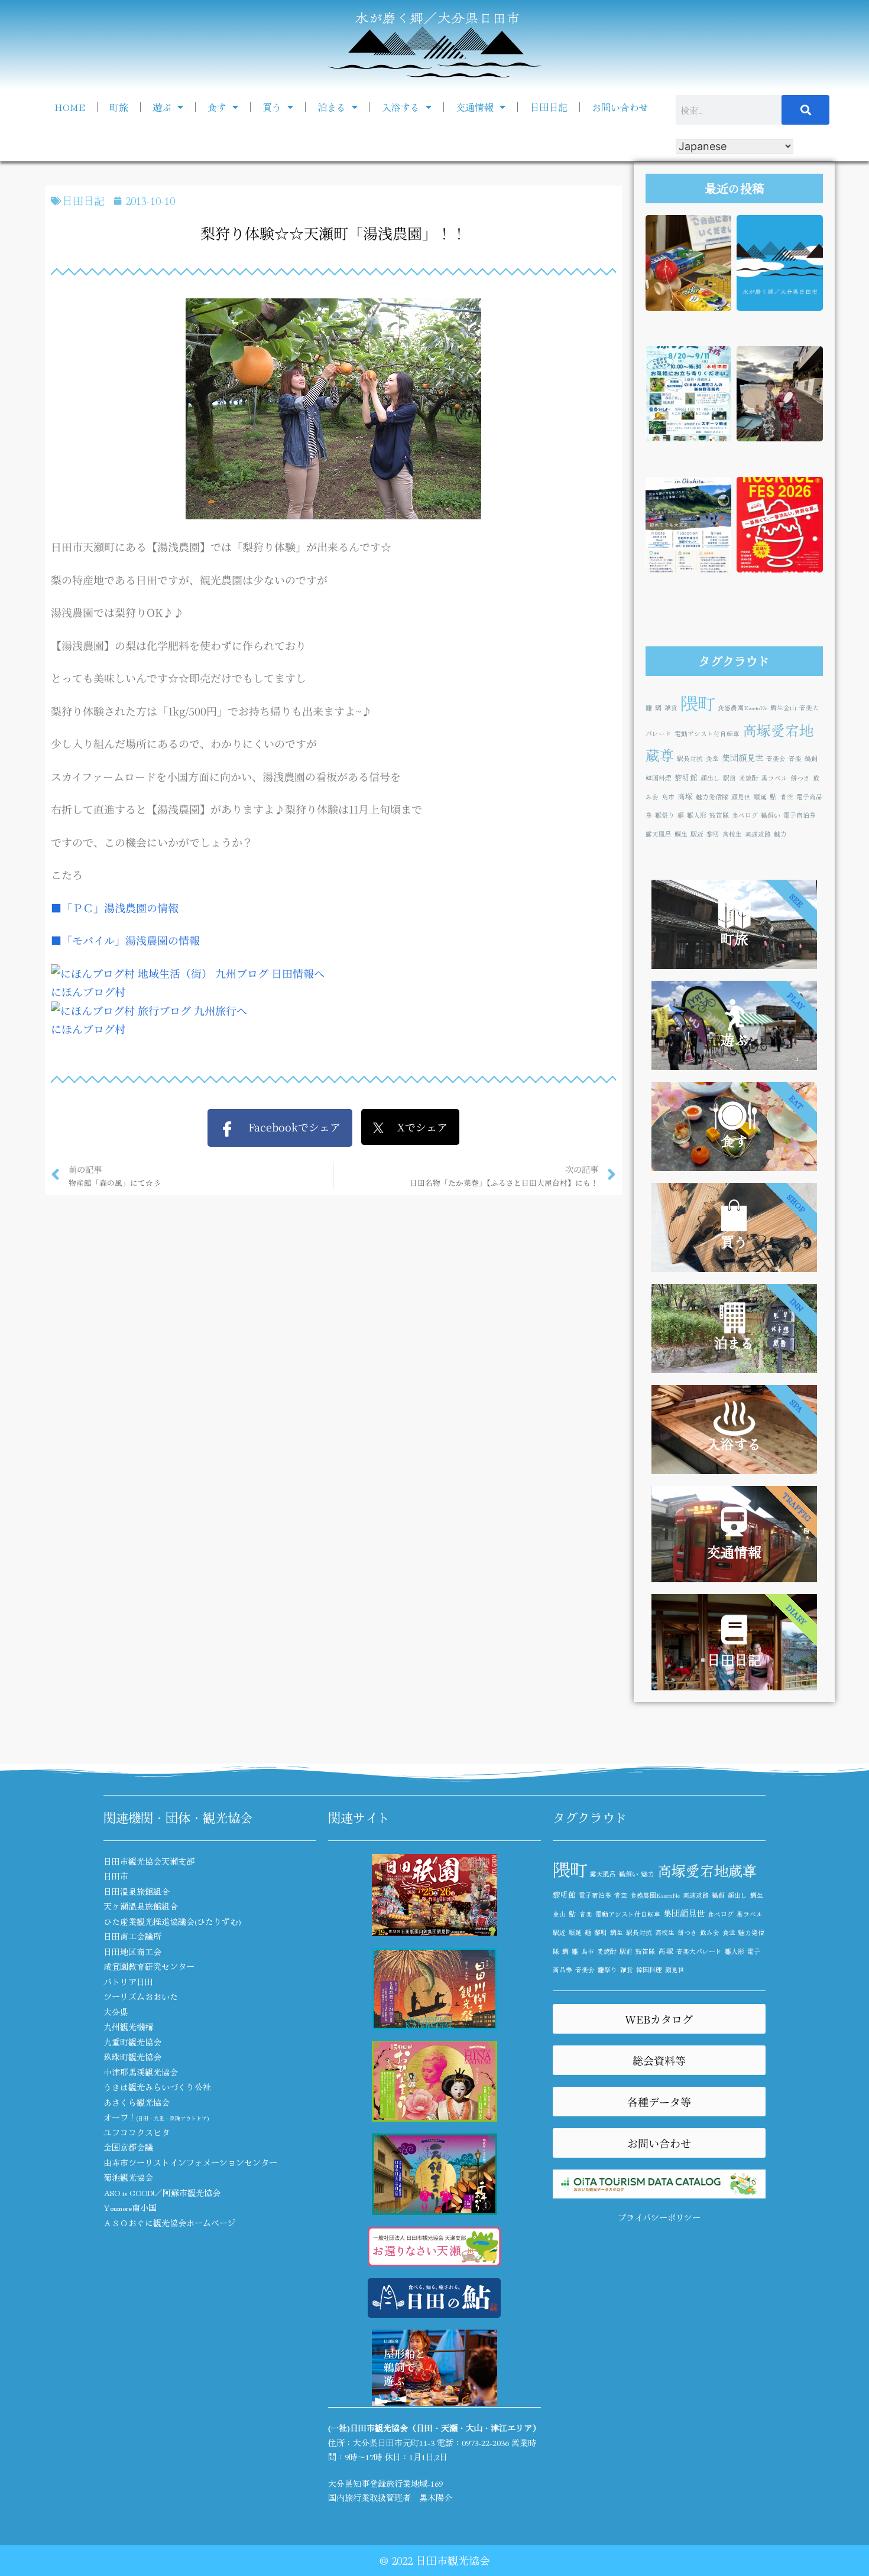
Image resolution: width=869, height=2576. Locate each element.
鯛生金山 (783, 708)
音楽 (795, 758)
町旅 (119, 107)
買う (272, 107)
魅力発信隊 (712, 797)
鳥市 (668, 797)
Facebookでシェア (288, 1127)
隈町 (698, 702)
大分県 (116, 2012)
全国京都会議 (128, 2147)
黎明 (713, 834)
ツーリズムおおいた (141, 1996)
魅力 (780, 834)
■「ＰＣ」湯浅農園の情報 (115, 908)
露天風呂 (659, 834)
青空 (787, 797)
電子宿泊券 (800, 815)
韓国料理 (659, 778)
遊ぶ (162, 107)
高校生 (732, 834)
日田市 (116, 1876)
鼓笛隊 (719, 815)
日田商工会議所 (132, 1936)
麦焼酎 (749, 778)
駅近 (697, 834)
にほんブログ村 (88, 991)
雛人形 (697, 815)
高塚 (685, 796)
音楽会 (776, 758)
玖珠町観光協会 (132, 2057)
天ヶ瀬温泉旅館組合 (141, 1906)
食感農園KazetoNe (742, 708)
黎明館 (686, 777)
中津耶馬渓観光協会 (141, 2072)
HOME (70, 107)
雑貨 (671, 708)
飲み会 (710, 1932)
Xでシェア (416, 1127)
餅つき (800, 778)
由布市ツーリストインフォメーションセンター (190, 2162)
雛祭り (665, 815)
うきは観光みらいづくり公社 (157, 2087)
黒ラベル (774, 778)
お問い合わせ (620, 107)
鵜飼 (811, 758)
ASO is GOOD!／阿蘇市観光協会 (162, 2193)
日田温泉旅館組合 (137, 1891)
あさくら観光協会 (137, 2102)
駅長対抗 (690, 758)
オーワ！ (156, 2117)
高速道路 (758, 834)
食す (217, 107)
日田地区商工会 (132, 1951)
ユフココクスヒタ (137, 2132)
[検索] (806, 110)
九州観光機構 (128, 2027)
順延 (760, 797)
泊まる (332, 107)
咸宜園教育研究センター (149, 1966)
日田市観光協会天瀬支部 (149, 1861)
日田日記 (549, 107)
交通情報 (475, 107)
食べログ (745, 815)
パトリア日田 (128, 1982)
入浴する (401, 107)
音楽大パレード (699, 1951)
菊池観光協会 (128, 2177)
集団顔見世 (742, 757)
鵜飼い (771, 815)
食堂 (712, 758)
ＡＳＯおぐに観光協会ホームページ (170, 2223)
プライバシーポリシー (659, 2217)
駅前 (729, 778)
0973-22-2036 (485, 2442)
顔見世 (741, 797)
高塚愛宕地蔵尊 (707, 1870)
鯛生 (681, 834)
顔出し (710, 778)
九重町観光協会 (132, 2042)
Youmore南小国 (130, 2207)
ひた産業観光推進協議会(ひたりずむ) (172, 1921)
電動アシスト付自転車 (707, 734)
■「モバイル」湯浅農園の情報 (125, 940)
